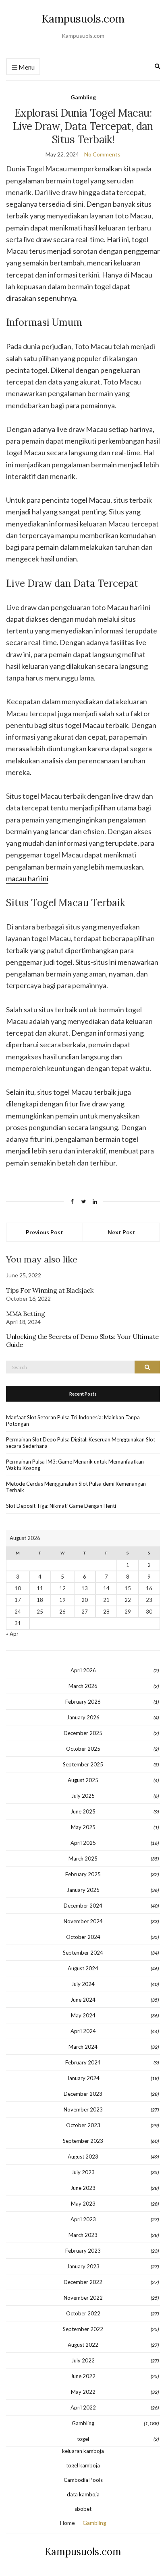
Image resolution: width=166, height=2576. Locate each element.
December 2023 (83, 2094)
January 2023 (83, 2266)
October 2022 (83, 2313)
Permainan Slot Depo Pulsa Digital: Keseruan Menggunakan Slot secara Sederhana (81, 1443)
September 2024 (83, 1953)
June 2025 (83, 1811)
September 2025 (83, 1764)
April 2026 (83, 1670)
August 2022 (83, 2345)
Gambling (83, 97)
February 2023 (83, 2251)
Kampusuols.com (83, 19)
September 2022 (83, 2329)
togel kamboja (83, 2465)
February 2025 (83, 1874)
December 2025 (83, 1733)
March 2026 (83, 1686)
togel (83, 2439)
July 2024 (83, 1984)
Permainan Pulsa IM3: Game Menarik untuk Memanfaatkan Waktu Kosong (75, 1465)
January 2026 (83, 1717)
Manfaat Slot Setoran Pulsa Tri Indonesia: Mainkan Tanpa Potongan (73, 1421)
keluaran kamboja (83, 2451)
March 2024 (83, 2047)
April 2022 (83, 2407)
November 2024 (83, 1921)
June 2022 (83, 2376)
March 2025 (83, 1859)
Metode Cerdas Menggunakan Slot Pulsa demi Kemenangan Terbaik (76, 1487)
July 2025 (83, 1796)
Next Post (121, 1232)
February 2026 (83, 1702)
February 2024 (83, 2062)
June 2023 (83, 2188)
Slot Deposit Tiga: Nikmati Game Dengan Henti (61, 1506)
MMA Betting (26, 1314)
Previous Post (45, 1232)
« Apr (12, 1634)
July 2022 (83, 2360)
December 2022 (83, 2282)
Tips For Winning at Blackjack (50, 1290)
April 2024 (83, 2031)
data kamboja (83, 2494)
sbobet (83, 2509)
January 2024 (83, 2078)
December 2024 (83, 1906)
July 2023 (83, 2172)
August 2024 (83, 1968)
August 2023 (83, 2157)
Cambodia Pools (83, 2480)
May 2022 (83, 2392)
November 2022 (83, 2298)
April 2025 (83, 1843)
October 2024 (83, 1937)
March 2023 (83, 2235)
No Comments (102, 154)
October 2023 (83, 2125)
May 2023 (83, 2204)
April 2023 (83, 2219)
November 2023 (83, 2109)
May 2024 (83, 2015)
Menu (26, 67)
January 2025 (83, 1890)
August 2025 (83, 1780)
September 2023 (83, 2141)
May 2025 (83, 1827)
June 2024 (83, 2000)
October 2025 (83, 1749)
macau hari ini (27, 878)
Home (67, 2523)
